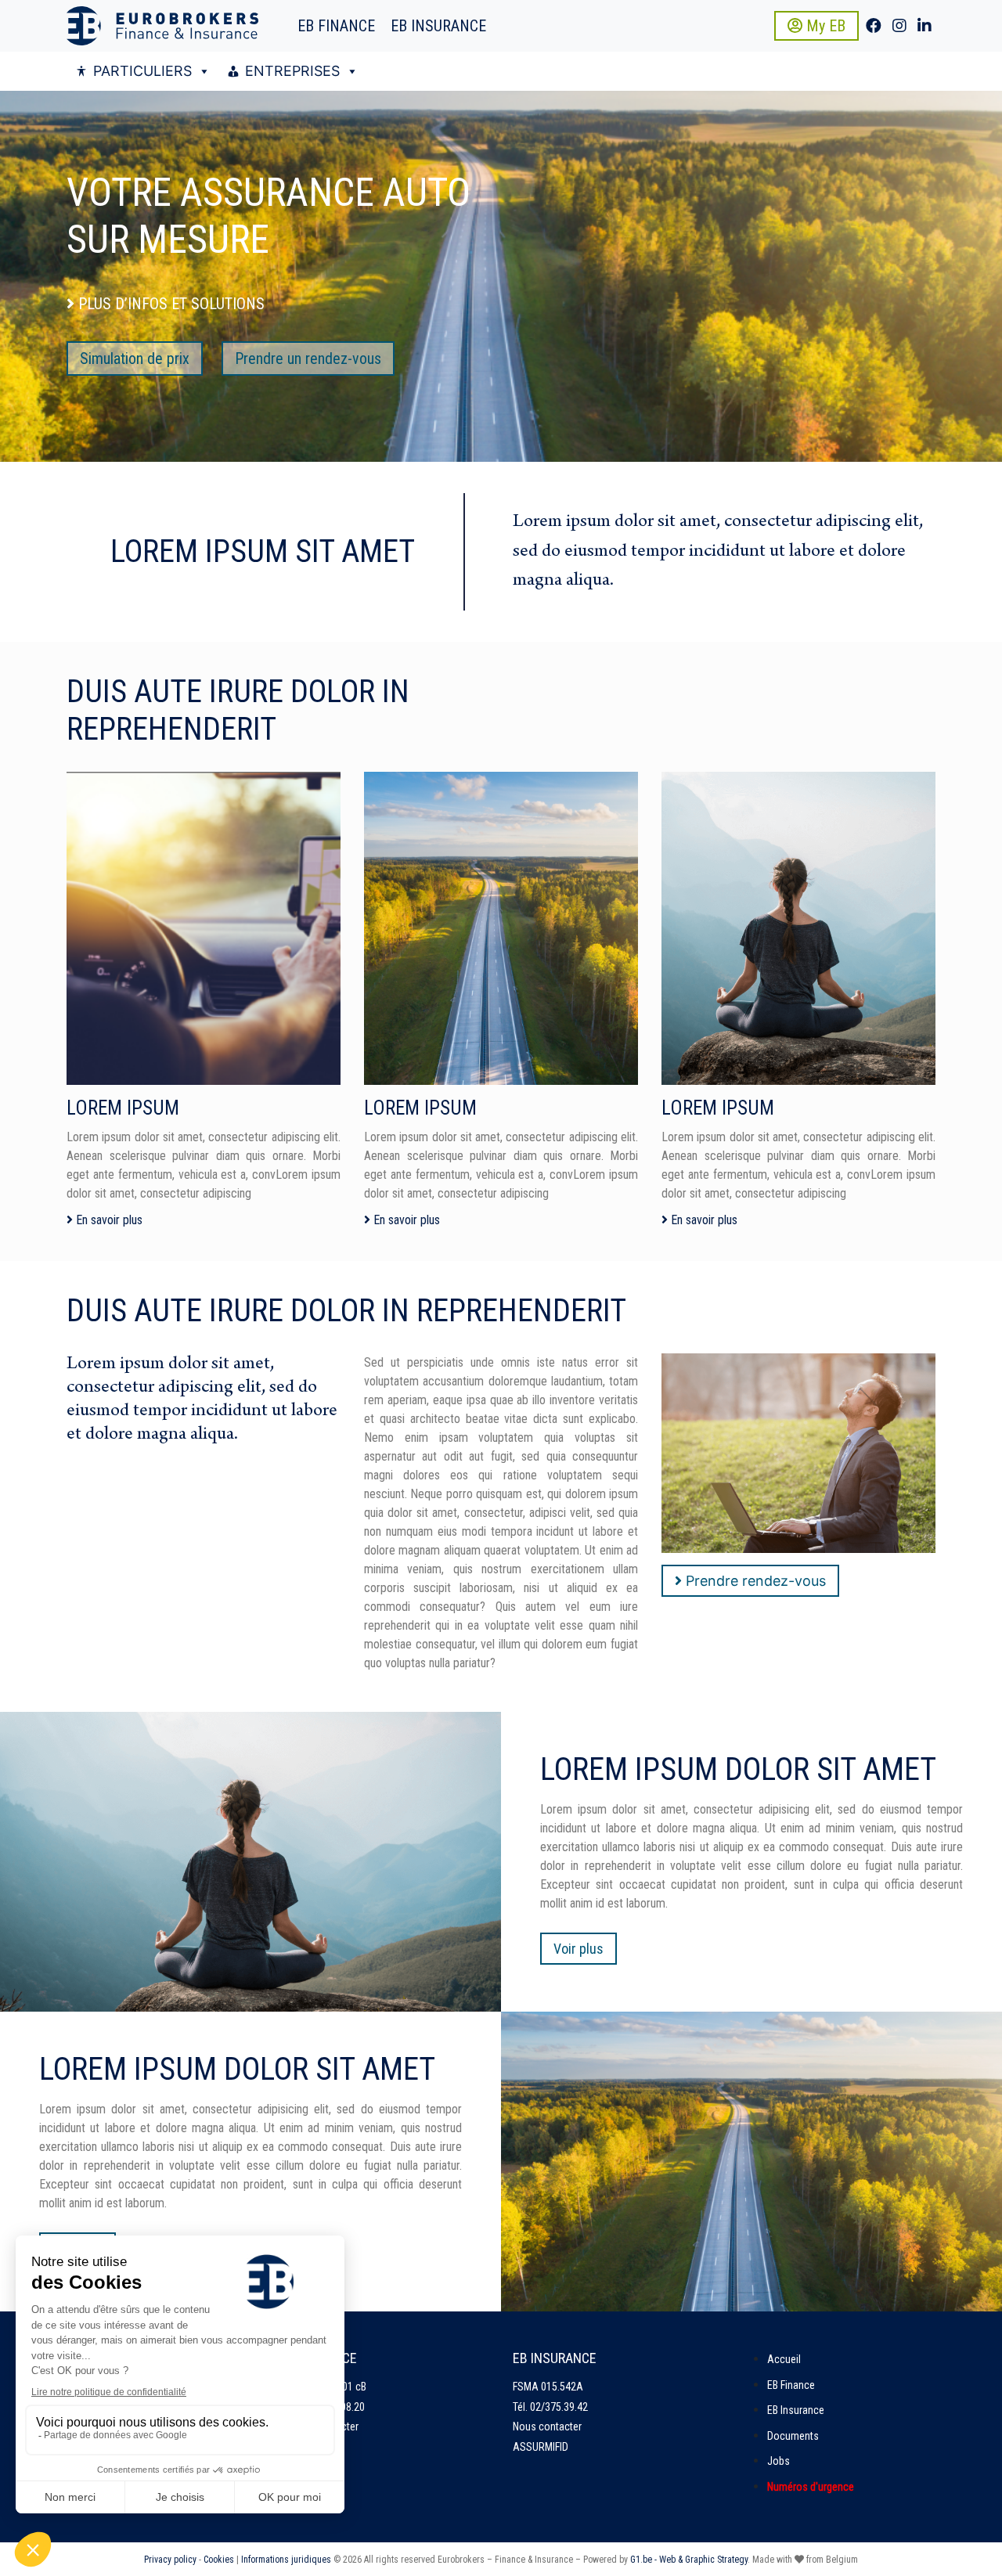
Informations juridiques (286, 2560)
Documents (793, 2436)
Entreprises (292, 71)
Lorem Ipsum (123, 1108)
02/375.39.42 (559, 2407)
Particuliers (142, 71)
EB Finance (336, 26)
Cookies (219, 2560)
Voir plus (578, 1949)
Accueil (784, 2359)
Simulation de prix (135, 358)
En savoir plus (108, 1220)
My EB (824, 26)
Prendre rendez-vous (754, 1581)
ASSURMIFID (541, 2447)
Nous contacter (547, 2426)
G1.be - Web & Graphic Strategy (689, 2560)
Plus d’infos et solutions (169, 304)
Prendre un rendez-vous (308, 358)
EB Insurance (438, 26)
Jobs (779, 2461)
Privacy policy (170, 2560)
